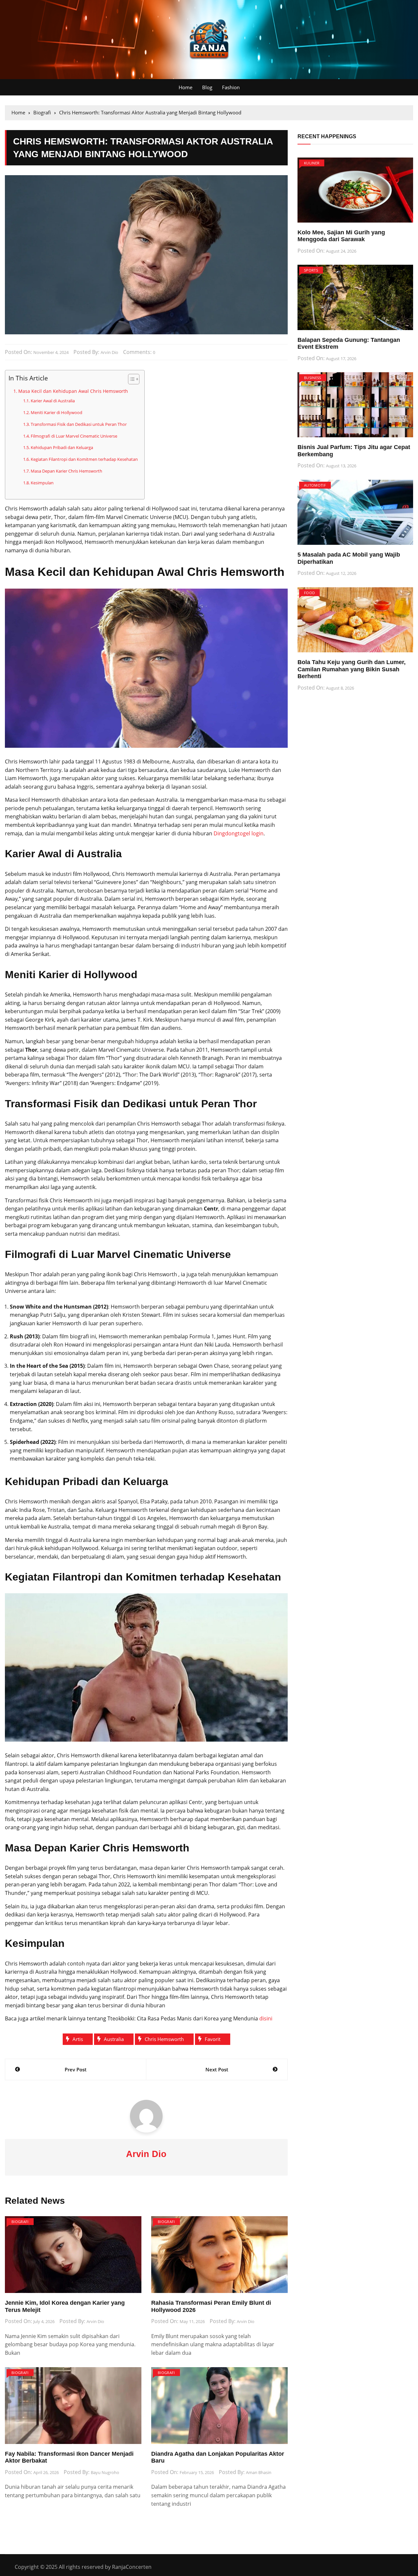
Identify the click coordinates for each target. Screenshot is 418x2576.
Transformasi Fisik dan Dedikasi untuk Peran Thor (79, 424)
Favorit (213, 2039)
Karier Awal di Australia (53, 401)
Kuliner (312, 163)
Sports (311, 270)
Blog (207, 87)
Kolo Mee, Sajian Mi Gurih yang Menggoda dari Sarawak (341, 236)
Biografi (20, 2222)
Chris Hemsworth (164, 2039)
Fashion (231, 87)
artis (78, 2039)
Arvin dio (109, 352)
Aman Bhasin (259, 2472)
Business (313, 378)
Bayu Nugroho (105, 2472)
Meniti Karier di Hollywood (56, 412)
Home (185, 87)
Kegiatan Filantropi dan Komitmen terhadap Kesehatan (84, 459)
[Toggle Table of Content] (130, 379)
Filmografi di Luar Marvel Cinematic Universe (74, 436)
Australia (114, 2039)
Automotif (315, 485)
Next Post (217, 2069)
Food (309, 593)
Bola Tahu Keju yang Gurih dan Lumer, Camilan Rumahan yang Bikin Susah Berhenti (352, 669)
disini (266, 2018)
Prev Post (76, 2069)
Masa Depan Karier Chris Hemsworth (66, 471)
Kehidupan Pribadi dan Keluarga (62, 447)
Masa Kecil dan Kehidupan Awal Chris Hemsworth (73, 391)
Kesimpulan (42, 483)
